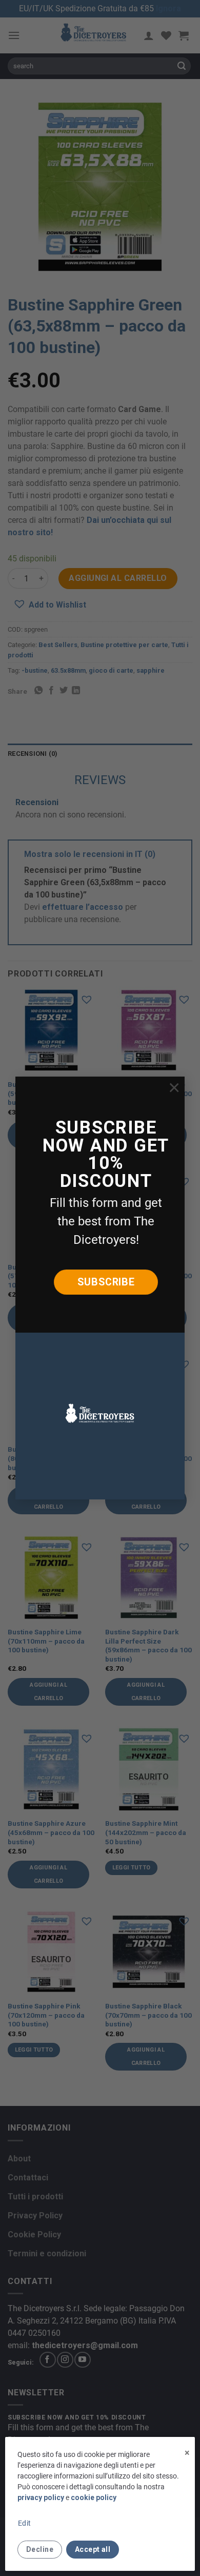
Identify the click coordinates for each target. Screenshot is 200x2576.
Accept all (93, 2549)
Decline (40, 2549)
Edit (25, 2523)
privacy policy (41, 2497)
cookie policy (94, 2497)
